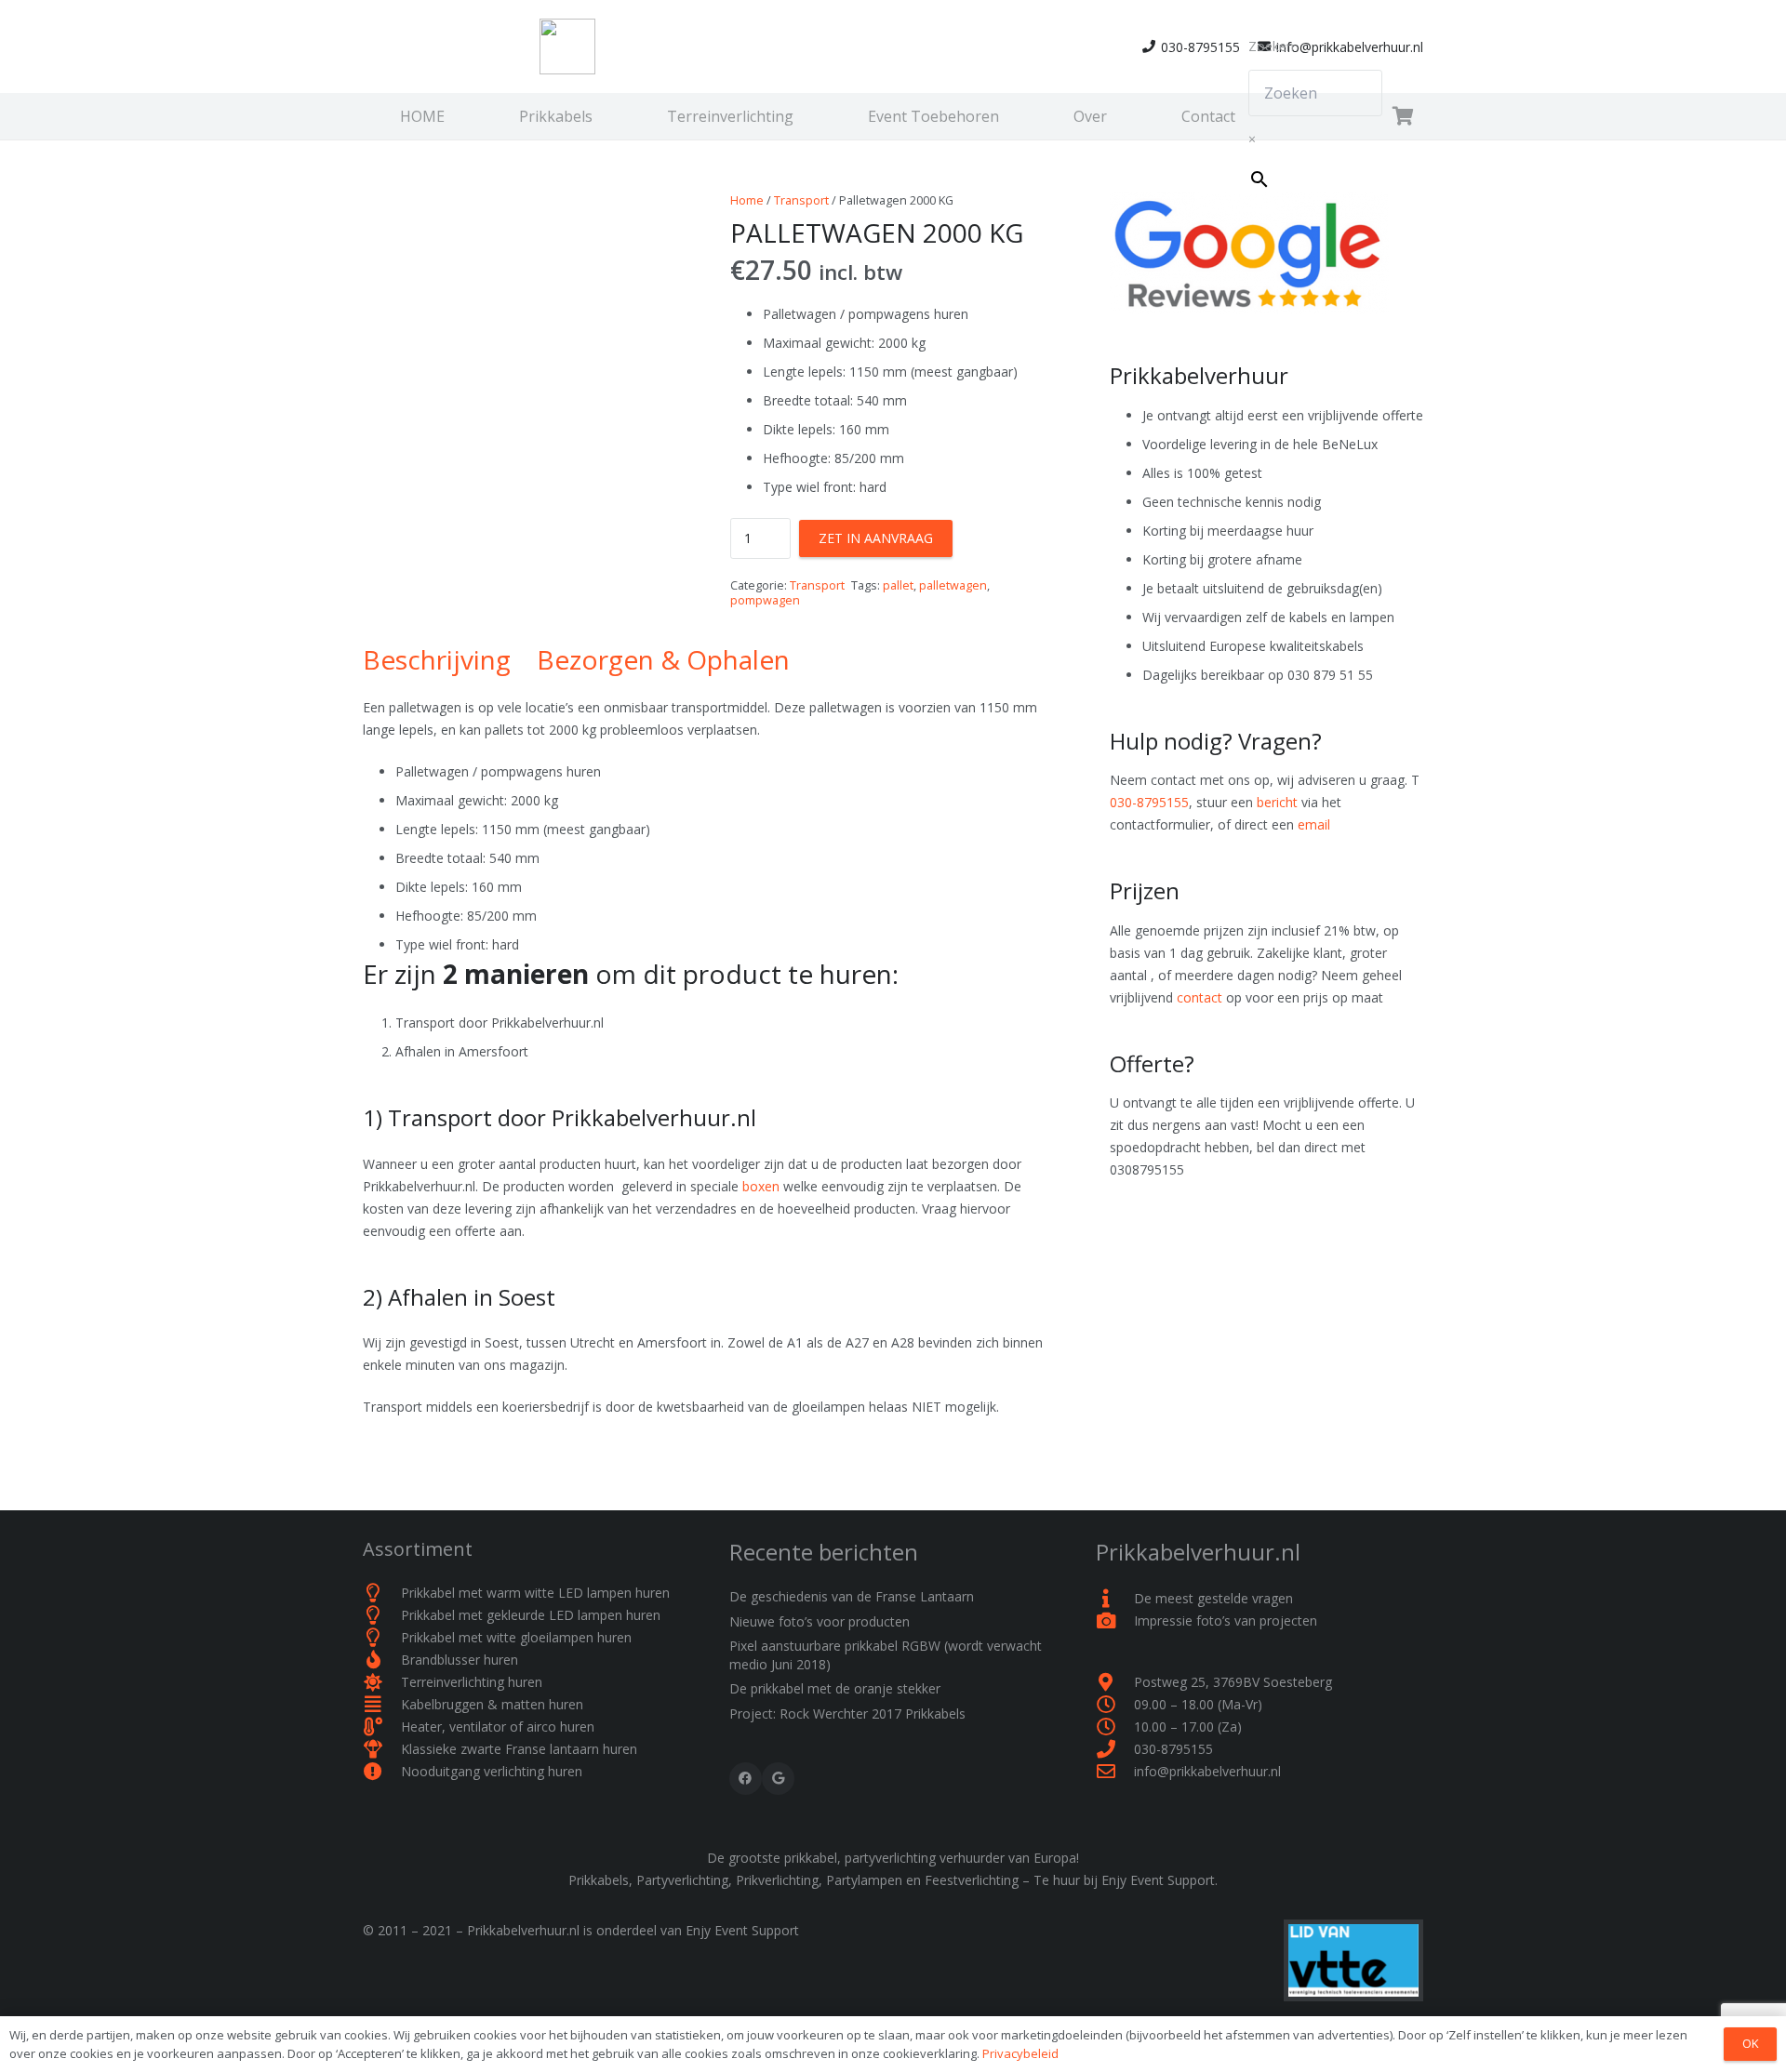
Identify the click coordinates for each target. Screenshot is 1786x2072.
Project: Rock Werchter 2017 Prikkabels (847, 1713)
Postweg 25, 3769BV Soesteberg (1233, 1682)
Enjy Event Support (742, 1930)
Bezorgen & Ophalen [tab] (663, 659)
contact (1200, 997)
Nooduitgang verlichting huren (492, 1771)
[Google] (778, 1779)
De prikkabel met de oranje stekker (835, 1688)
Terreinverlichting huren (472, 1682)
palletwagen (953, 585)
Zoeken (1271, 46)
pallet (898, 585)
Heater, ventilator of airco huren (498, 1727)
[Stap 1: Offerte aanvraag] (1403, 116)
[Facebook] (746, 1779)
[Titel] (567, 46)
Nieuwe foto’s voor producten (820, 1621)
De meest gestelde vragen (1213, 1598)
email (1314, 824)
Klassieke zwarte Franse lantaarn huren (519, 1749)
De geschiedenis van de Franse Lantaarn (852, 1596)
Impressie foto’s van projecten (1226, 1620)
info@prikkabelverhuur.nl (1207, 1771)
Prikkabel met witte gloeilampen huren (516, 1637)
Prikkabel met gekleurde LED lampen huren (531, 1615)
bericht (1277, 802)
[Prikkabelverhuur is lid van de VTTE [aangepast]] (1168, 1960)
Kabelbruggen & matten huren (492, 1704)
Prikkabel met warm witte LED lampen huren (535, 1593)
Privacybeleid (1020, 2053)
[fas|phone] (1115, 1749)
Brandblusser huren (460, 1660)
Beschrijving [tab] (437, 659)
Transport (801, 200)
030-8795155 (1149, 802)
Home (747, 200)
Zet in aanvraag (876, 538)
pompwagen (765, 600)
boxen (761, 1186)
